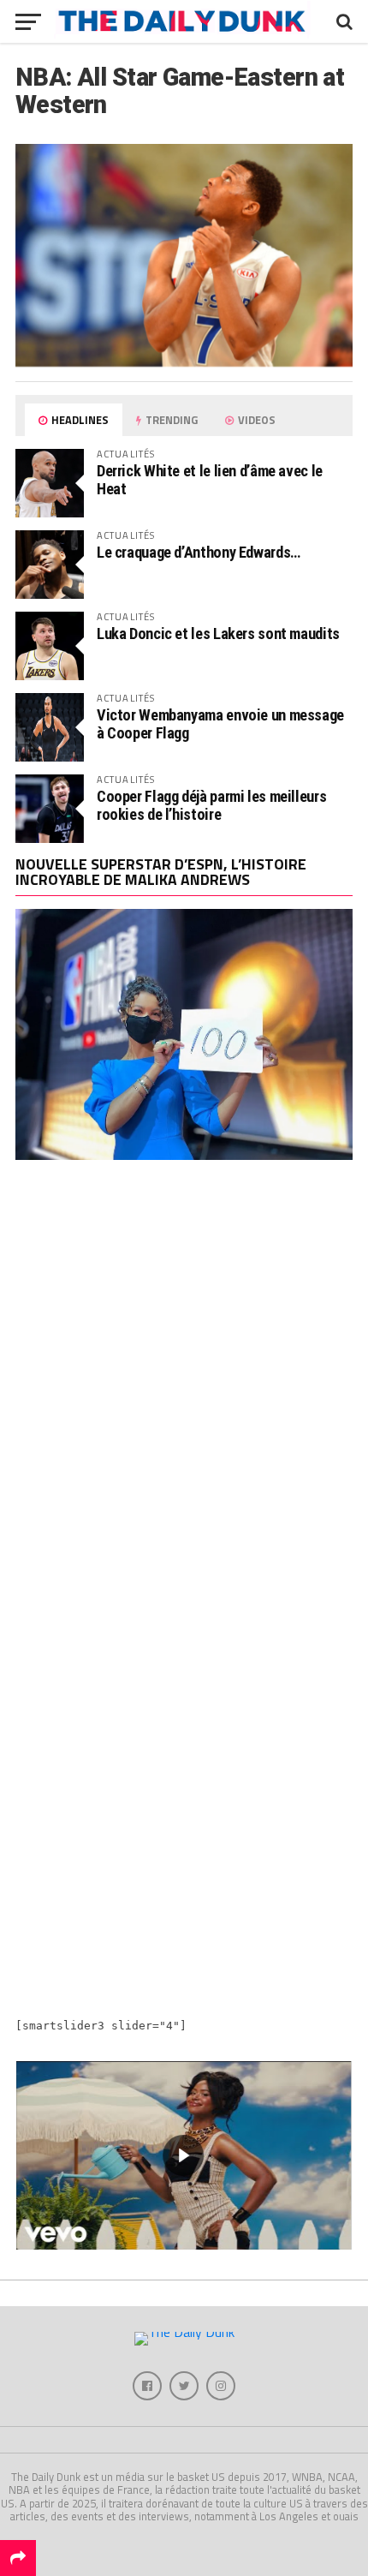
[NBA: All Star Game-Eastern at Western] (184, 362)
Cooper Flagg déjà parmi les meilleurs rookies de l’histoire (211, 805)
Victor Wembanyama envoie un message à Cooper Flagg (220, 723)
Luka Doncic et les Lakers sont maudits (218, 634)
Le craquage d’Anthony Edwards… (199, 552)
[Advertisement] (184, 1387)
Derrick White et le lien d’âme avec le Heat (210, 479)
